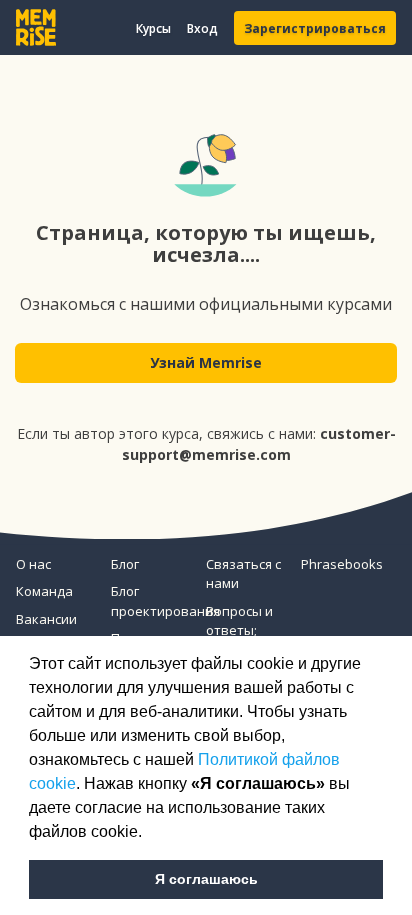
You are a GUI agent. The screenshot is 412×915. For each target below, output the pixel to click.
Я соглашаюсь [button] (206, 879)
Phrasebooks (340, 564)
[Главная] (36, 27)
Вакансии (46, 619)
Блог (125, 564)
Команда (44, 591)
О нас (33, 564)
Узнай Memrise (206, 362)
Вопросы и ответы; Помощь (239, 630)
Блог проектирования (150, 601)
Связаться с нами (243, 574)
